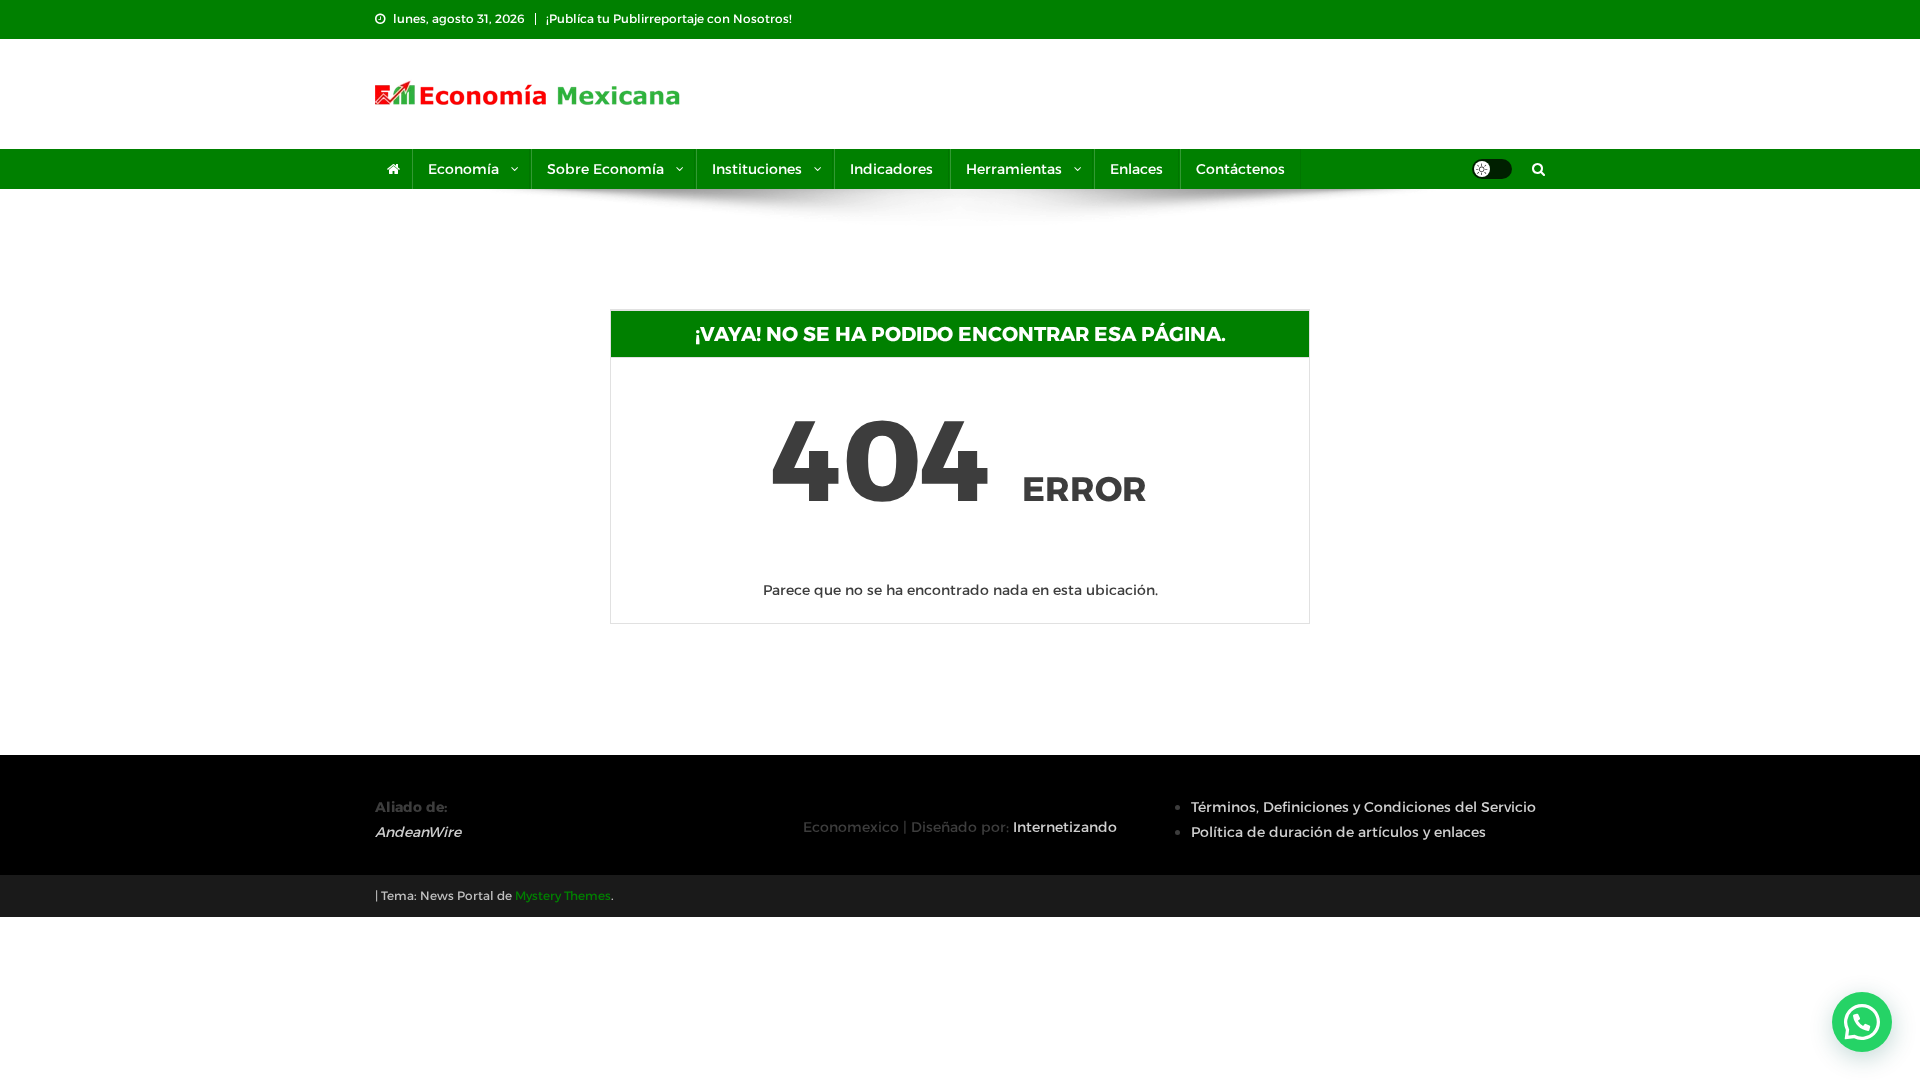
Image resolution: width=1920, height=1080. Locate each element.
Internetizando (1065, 827)
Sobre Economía (605, 169)
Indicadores (891, 169)
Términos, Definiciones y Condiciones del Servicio (1363, 807)
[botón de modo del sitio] (1492, 169)
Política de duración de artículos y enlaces (1338, 832)
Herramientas (1014, 169)
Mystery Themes (563, 895)
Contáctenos (1240, 169)
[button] (1862, 1022)
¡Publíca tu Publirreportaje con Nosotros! (669, 18)
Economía (463, 169)
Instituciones (757, 169)
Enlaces (1136, 169)
